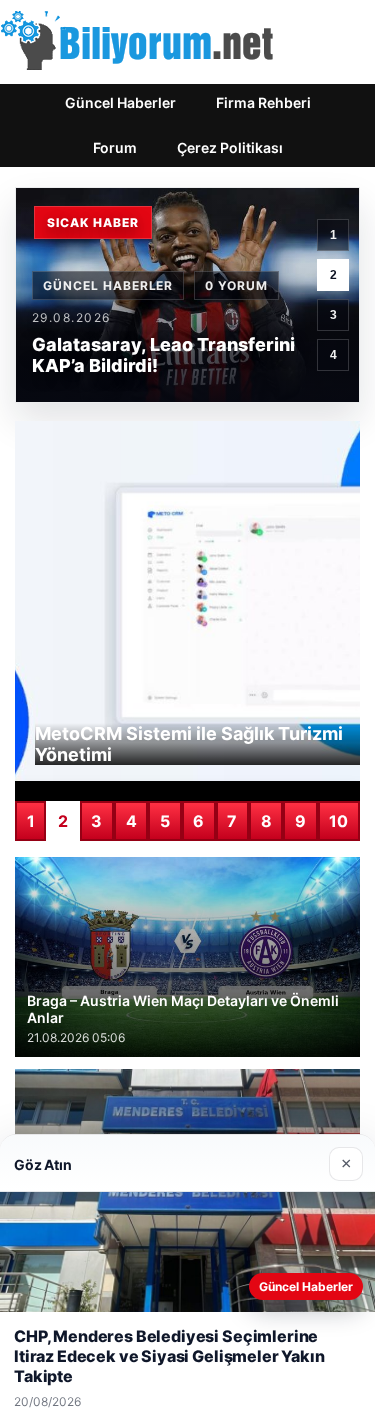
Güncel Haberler (120, 102)
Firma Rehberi (263, 102)
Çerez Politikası (230, 147)
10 (338, 821)
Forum (115, 147)
